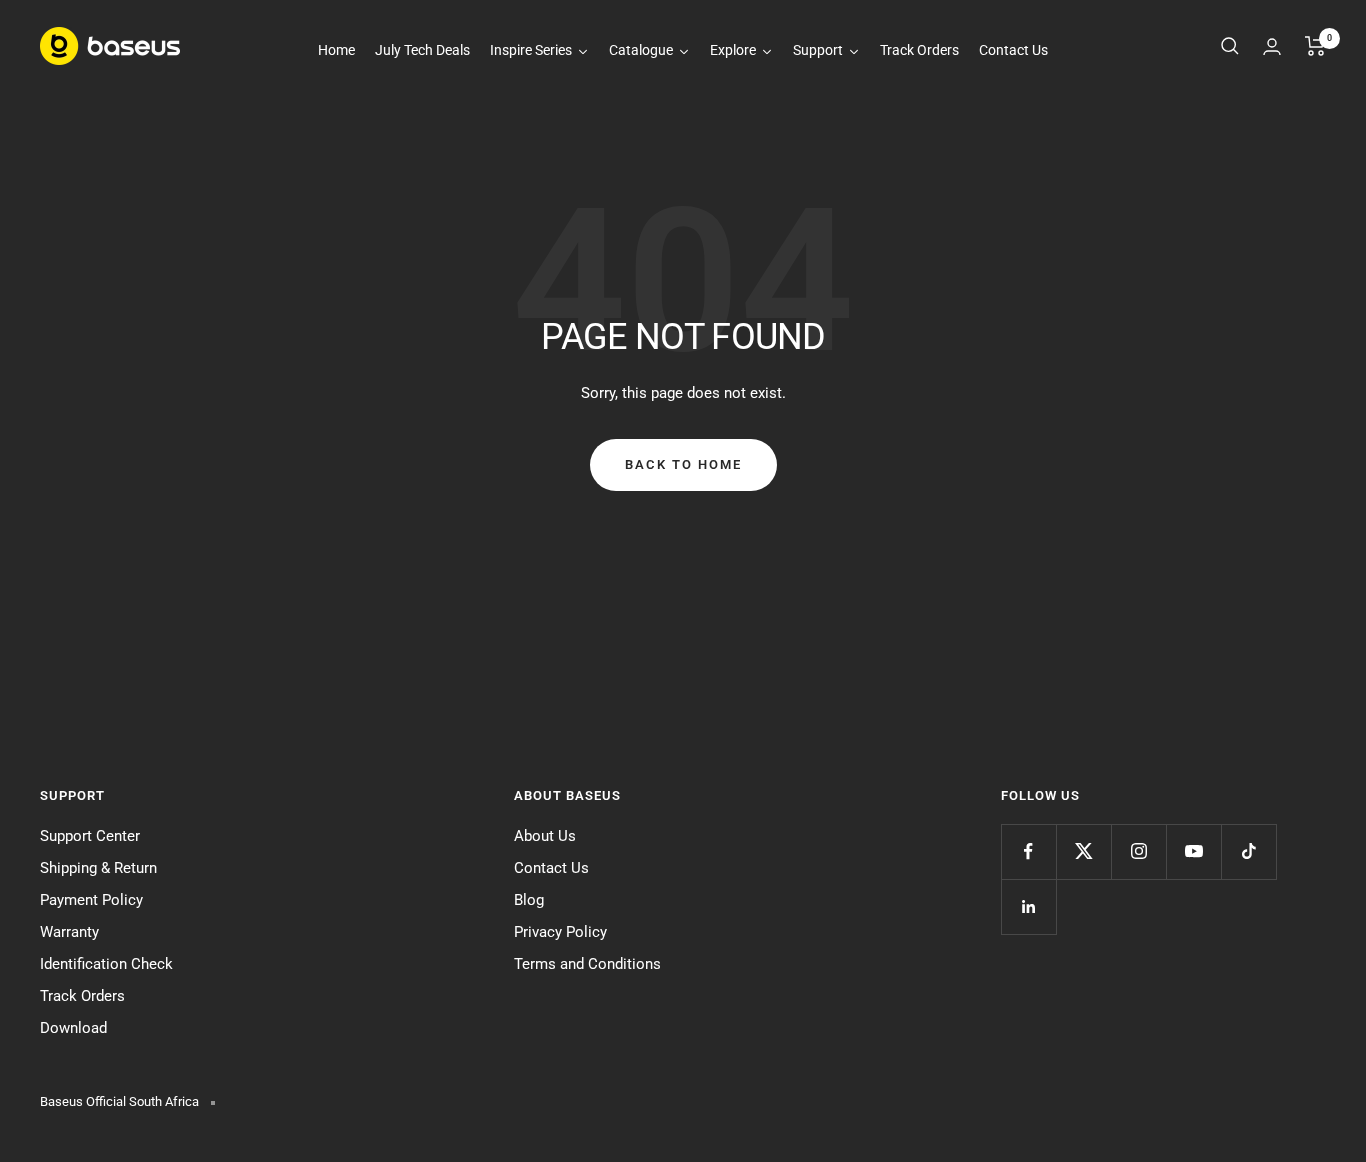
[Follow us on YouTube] (1193, 851)
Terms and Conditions (587, 964)
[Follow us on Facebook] (1028, 851)
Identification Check (106, 964)
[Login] (1272, 46)
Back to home (683, 464)
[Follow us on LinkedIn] (1028, 906)
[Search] (1230, 46)
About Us (545, 836)
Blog (529, 900)
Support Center (90, 836)
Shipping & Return (98, 868)
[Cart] (1315, 46)
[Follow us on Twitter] (1083, 851)
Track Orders (82, 996)
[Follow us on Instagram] (1138, 851)
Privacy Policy (560, 932)
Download (73, 1028)
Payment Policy (91, 900)
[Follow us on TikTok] (1248, 851)
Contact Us (551, 868)
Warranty (69, 932)
